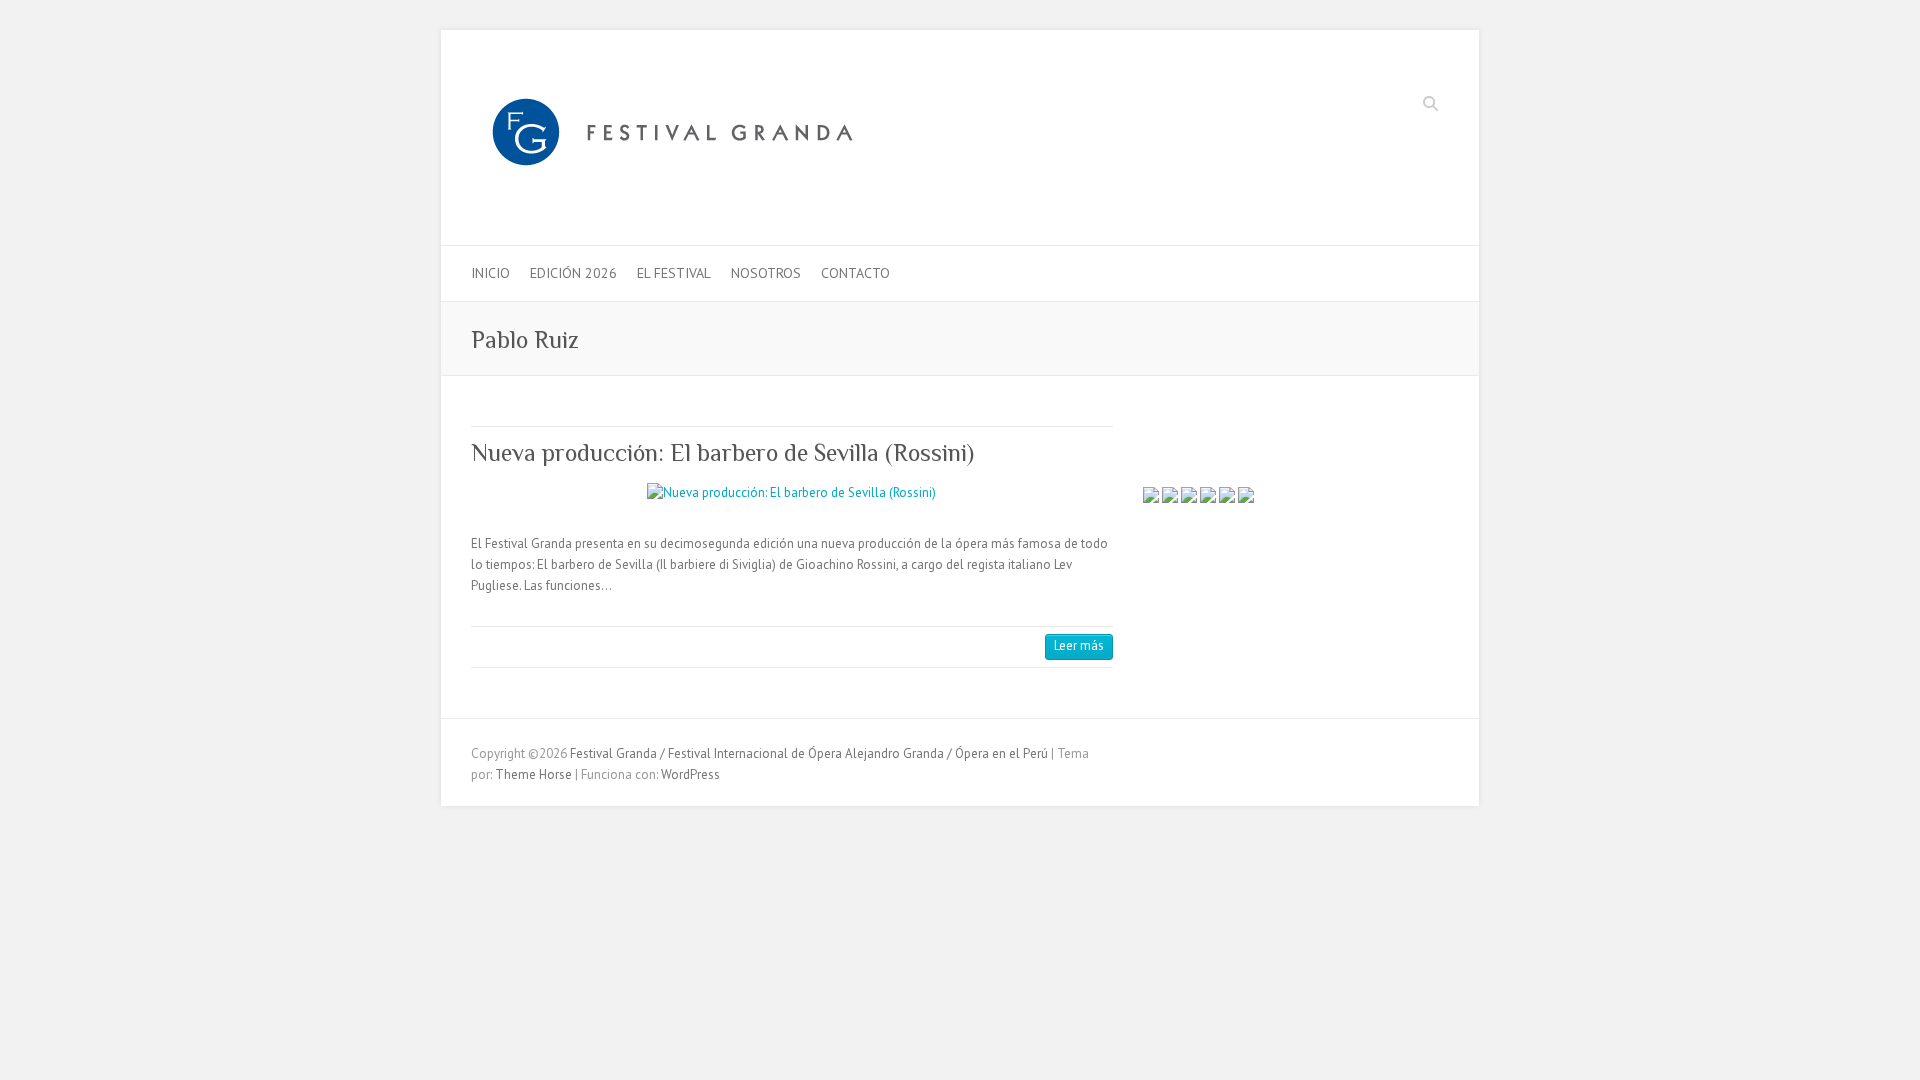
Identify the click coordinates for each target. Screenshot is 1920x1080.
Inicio (490, 273)
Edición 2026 (573, 273)
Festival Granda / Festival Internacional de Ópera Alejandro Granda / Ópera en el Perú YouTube (1402, 106)
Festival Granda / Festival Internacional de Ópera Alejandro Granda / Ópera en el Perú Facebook (1342, 106)
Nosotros (766, 273)
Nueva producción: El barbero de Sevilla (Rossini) (722, 452)
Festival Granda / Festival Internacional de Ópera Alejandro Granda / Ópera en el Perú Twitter (1372, 106)
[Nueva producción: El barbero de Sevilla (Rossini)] (792, 493)
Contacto (855, 273)
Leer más (1079, 645)
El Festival (674, 273)
